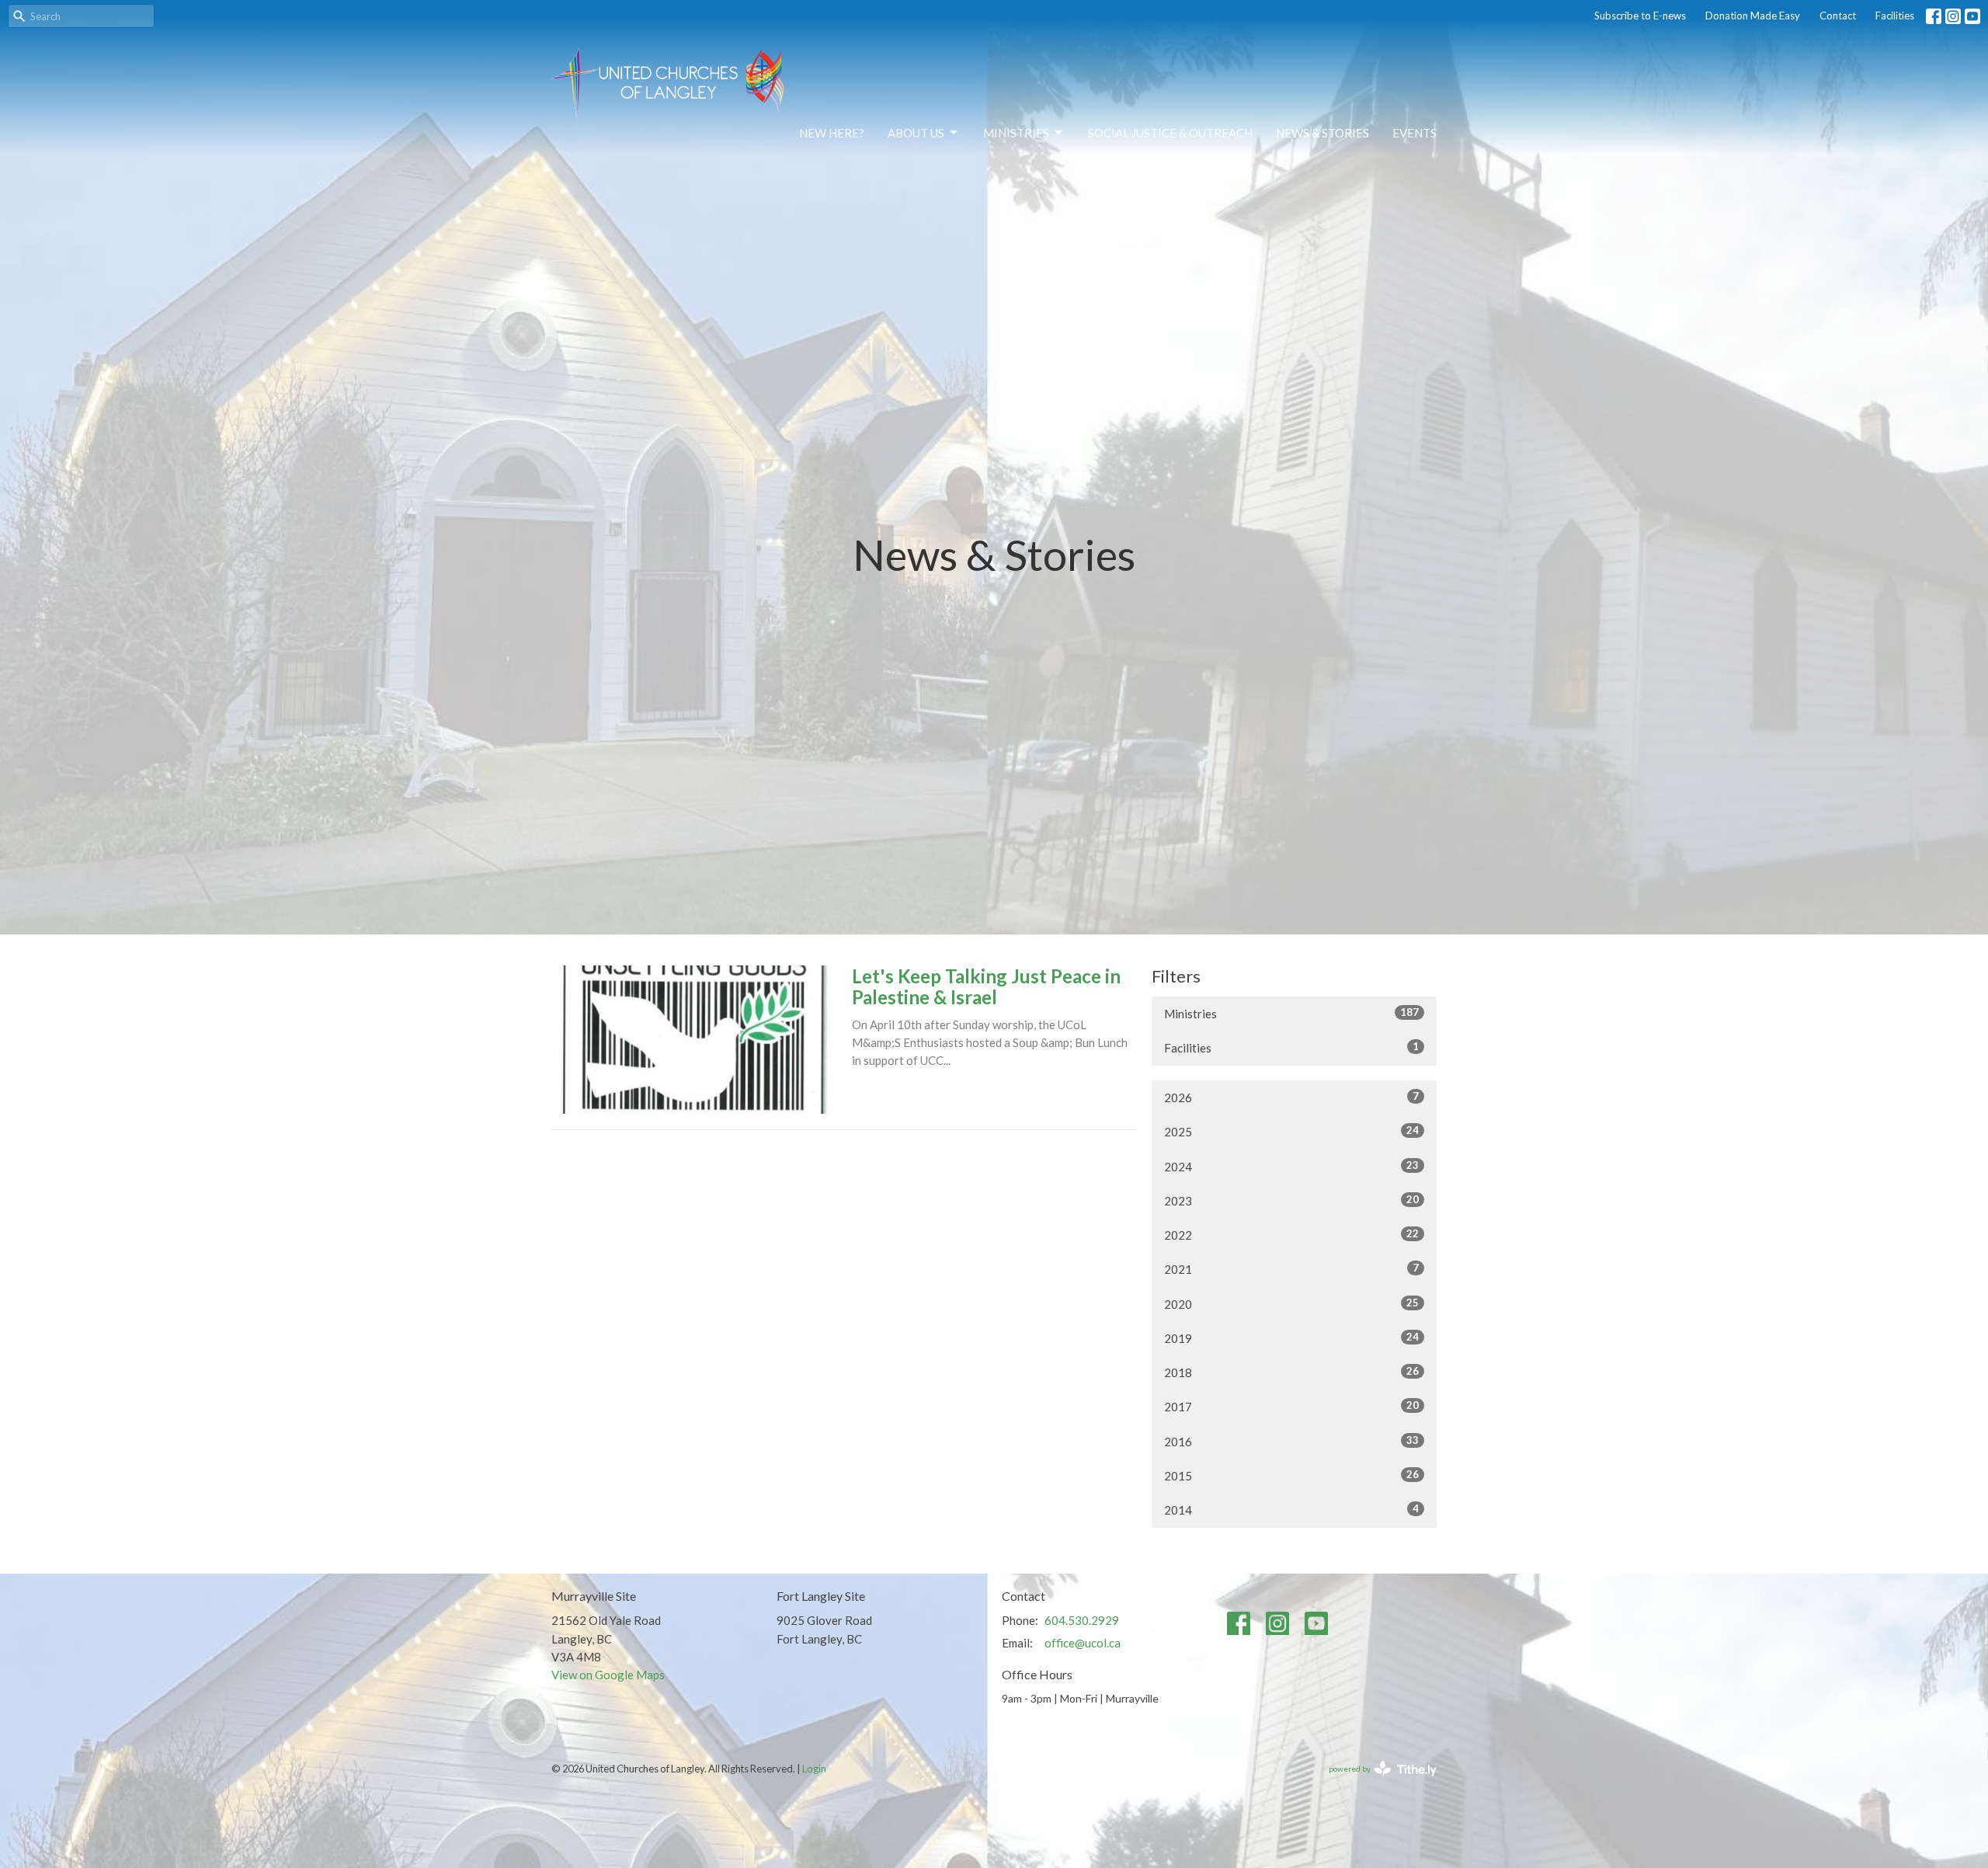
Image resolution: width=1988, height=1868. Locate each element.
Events (1415, 133)
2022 (1291, 1235)
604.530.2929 (1082, 1620)
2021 (1291, 1269)
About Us (916, 133)
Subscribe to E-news (1640, 16)
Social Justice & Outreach (1170, 133)
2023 (1291, 1200)
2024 (1291, 1166)
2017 (1291, 1406)
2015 (1291, 1475)
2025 (1291, 1131)
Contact (1838, 16)
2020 (1291, 1304)
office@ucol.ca (1083, 1643)
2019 (1291, 1338)
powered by (1375, 1782)
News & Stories (1322, 133)
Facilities (1895, 16)
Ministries (1016, 133)
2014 (1291, 1510)
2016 (1291, 1441)
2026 (1291, 1097)
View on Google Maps (608, 1675)
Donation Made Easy (1753, 16)
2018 (1291, 1372)
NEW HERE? (832, 133)
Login (814, 1769)
